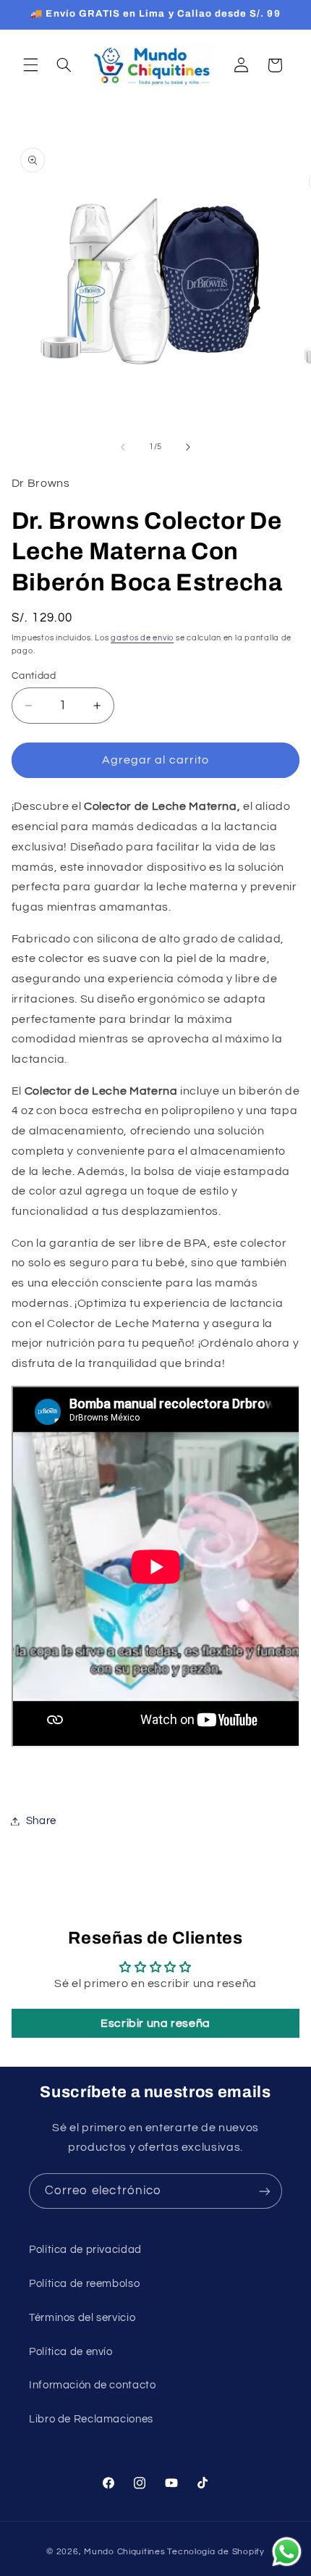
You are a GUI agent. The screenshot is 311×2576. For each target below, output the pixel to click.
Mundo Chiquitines (125, 2552)
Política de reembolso (84, 2284)
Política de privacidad (85, 2250)
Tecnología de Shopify (216, 2552)
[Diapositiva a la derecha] (188, 447)
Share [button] (41, 1821)
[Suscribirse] (265, 2191)
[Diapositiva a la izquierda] (123, 447)
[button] (30, 65)
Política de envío (71, 2352)
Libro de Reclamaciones (91, 2419)
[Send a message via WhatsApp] (287, 2552)
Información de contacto (93, 2385)
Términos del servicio (82, 2318)
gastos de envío (142, 638)
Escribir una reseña (155, 2023)
